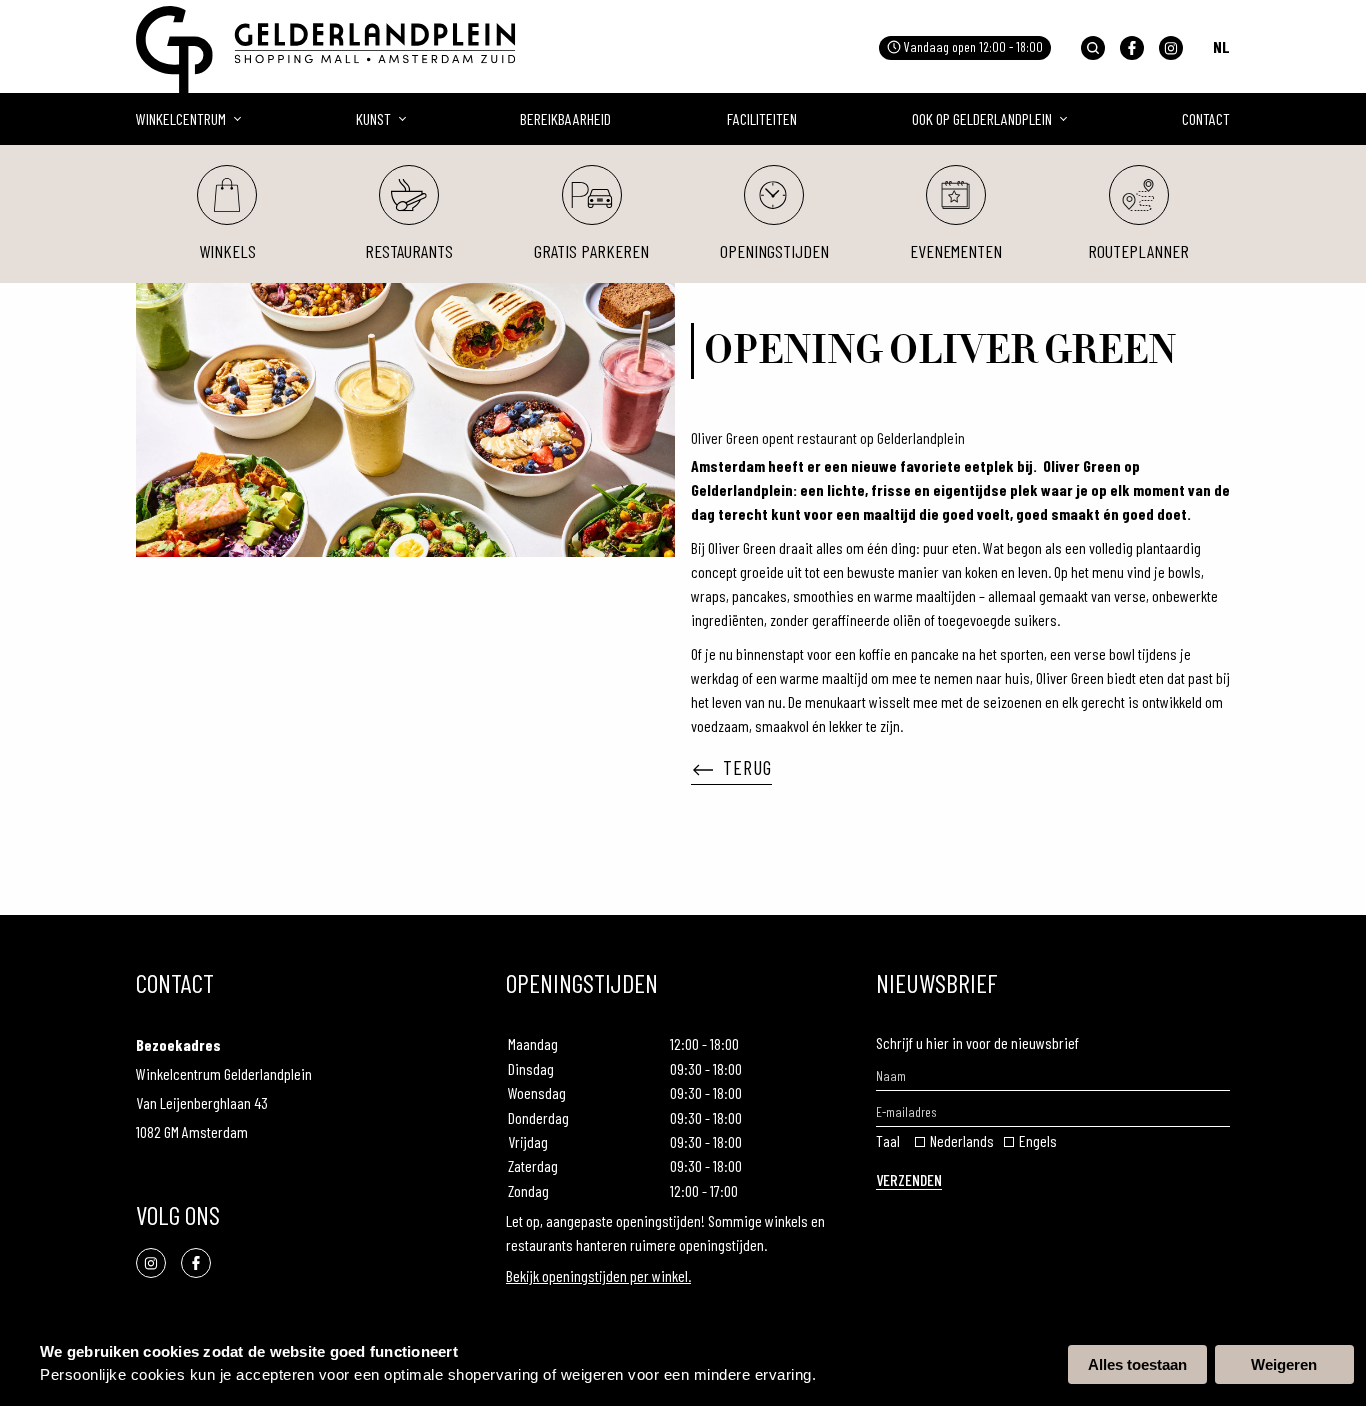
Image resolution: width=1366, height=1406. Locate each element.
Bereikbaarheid (565, 118)
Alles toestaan (1137, 1364)
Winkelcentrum (181, 118)
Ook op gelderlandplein (982, 118)
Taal (888, 1140)
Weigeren (1284, 1364)
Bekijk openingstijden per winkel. (598, 1275)
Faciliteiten (762, 118)
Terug (747, 767)
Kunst (373, 118)
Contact (1206, 118)
